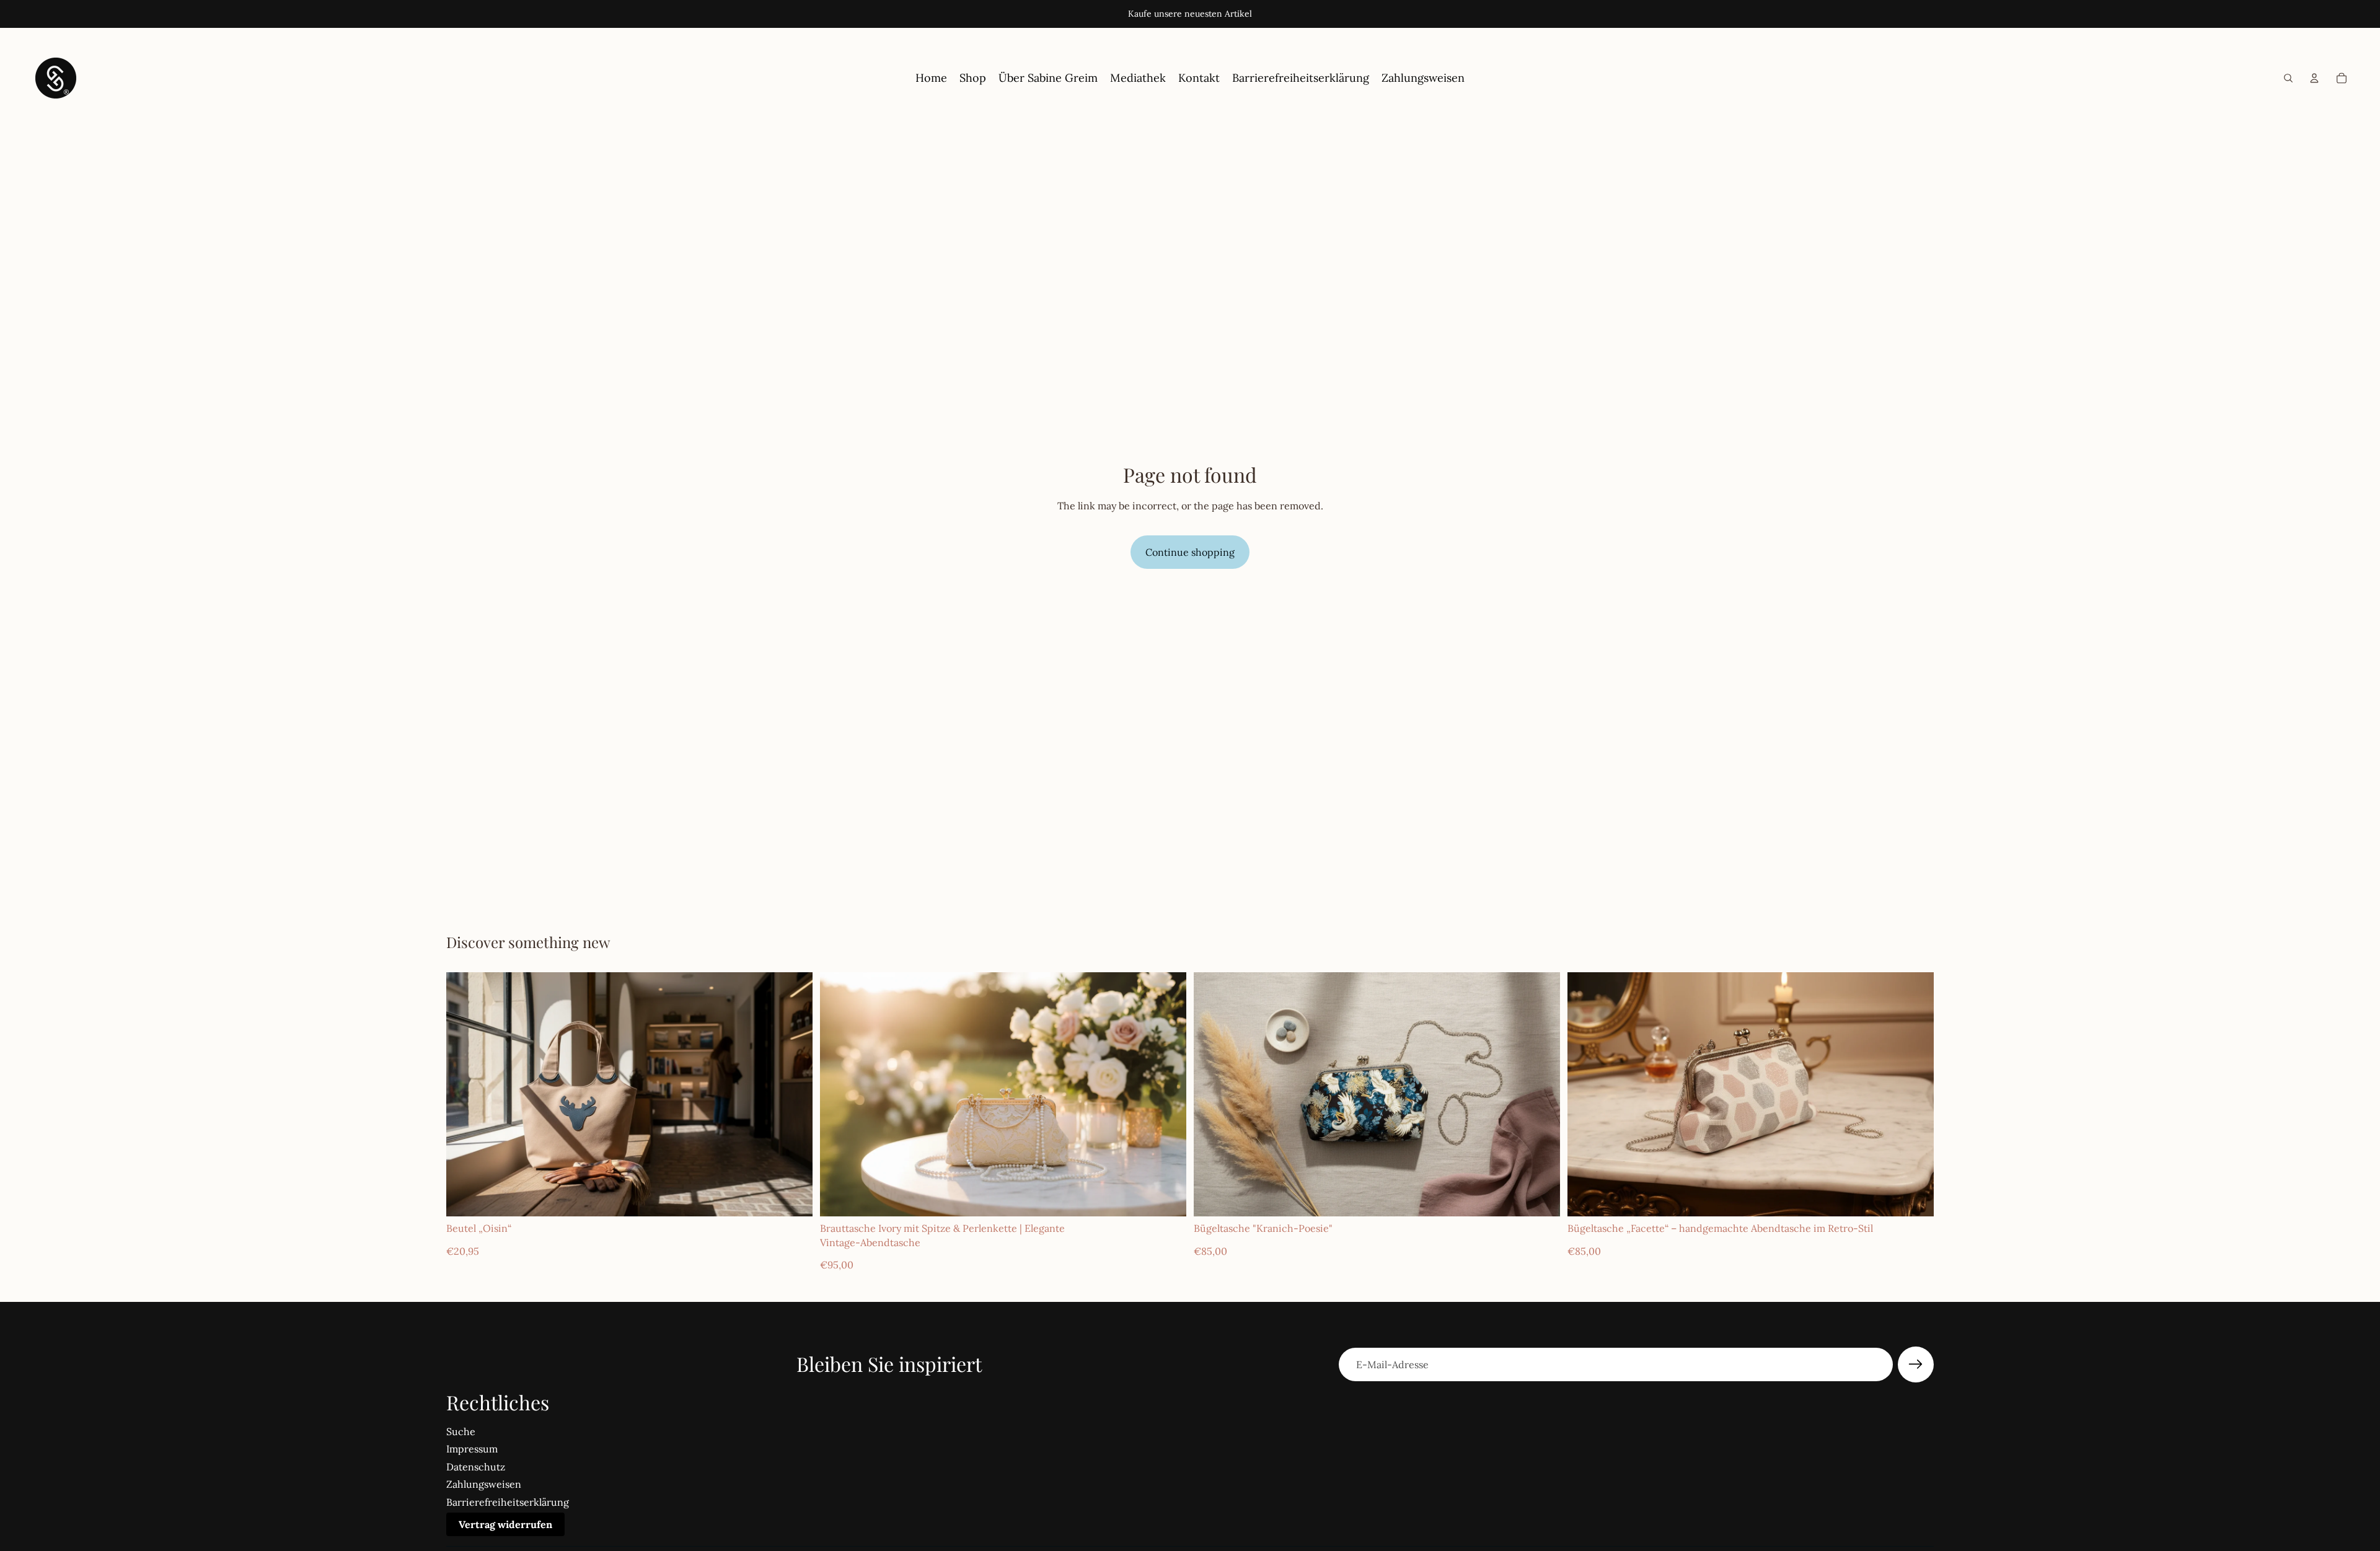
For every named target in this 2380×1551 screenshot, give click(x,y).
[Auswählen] (793, 1197)
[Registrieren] (1916, 1364)
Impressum (472, 1449)
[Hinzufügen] (1167, 1197)
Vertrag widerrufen (505, 1524)
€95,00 (837, 1265)
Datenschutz (476, 1467)
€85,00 (1210, 1251)
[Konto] (2314, 78)
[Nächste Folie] (794, 1094)
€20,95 (463, 1251)
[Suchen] (2288, 78)
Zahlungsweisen (484, 1484)
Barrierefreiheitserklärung (508, 1502)
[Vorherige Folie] (465, 1094)
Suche (461, 1431)
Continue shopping (1190, 552)
